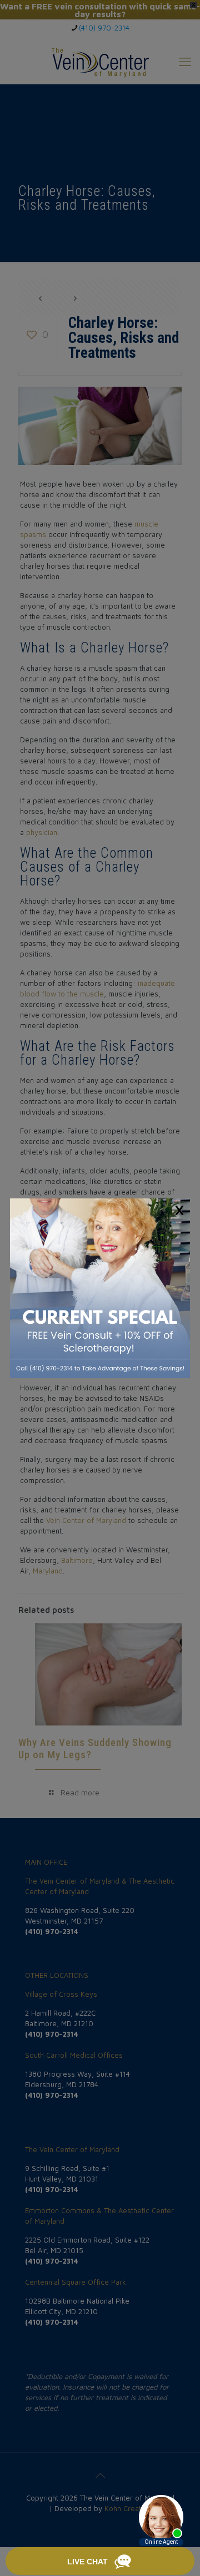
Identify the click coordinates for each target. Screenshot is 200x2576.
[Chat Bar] (100, 2562)
